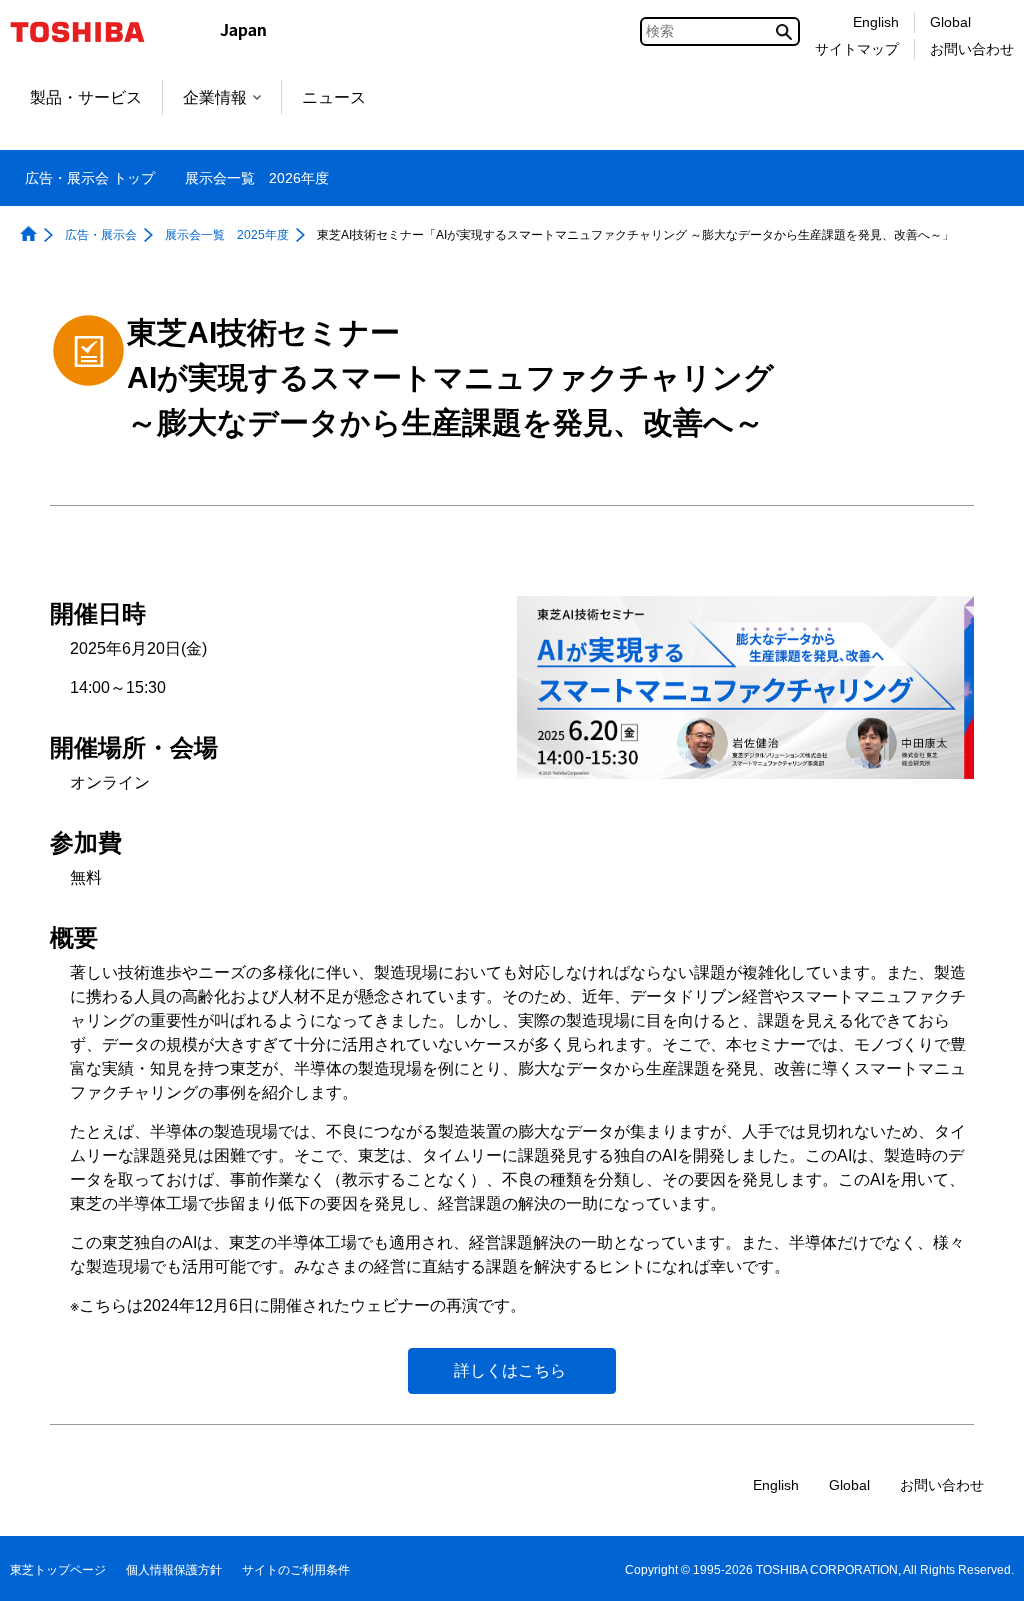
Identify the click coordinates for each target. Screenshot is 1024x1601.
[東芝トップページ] (90, 32)
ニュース (334, 97)
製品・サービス (86, 97)
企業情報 (215, 97)
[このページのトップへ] (980, 1566)
